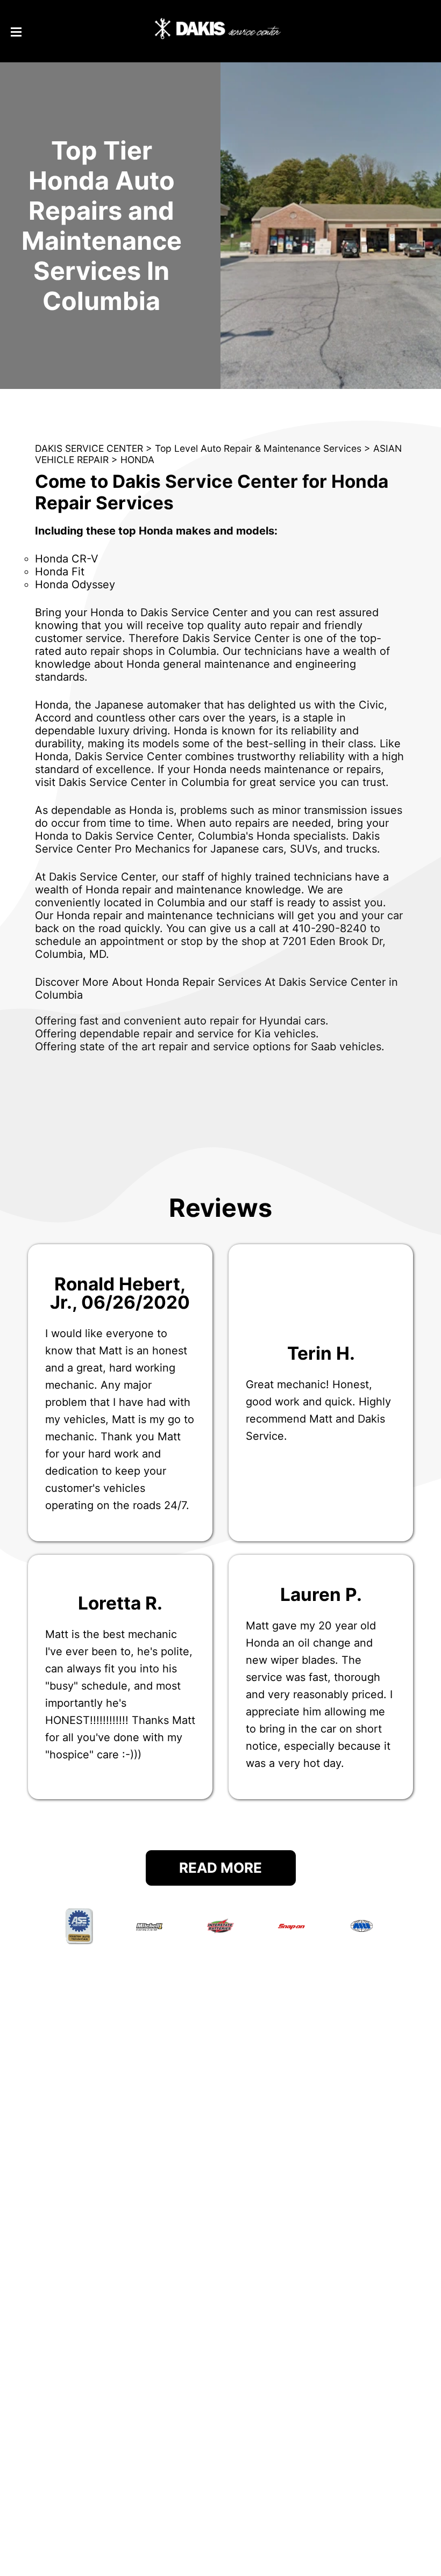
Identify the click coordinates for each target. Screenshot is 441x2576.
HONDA (137, 460)
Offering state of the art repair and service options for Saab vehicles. (210, 1047)
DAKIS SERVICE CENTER (89, 448)
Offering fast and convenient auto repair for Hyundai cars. (182, 1021)
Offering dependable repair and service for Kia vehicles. (177, 1034)
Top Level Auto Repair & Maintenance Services (258, 448)
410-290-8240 (329, 928)
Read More (220, 1868)
